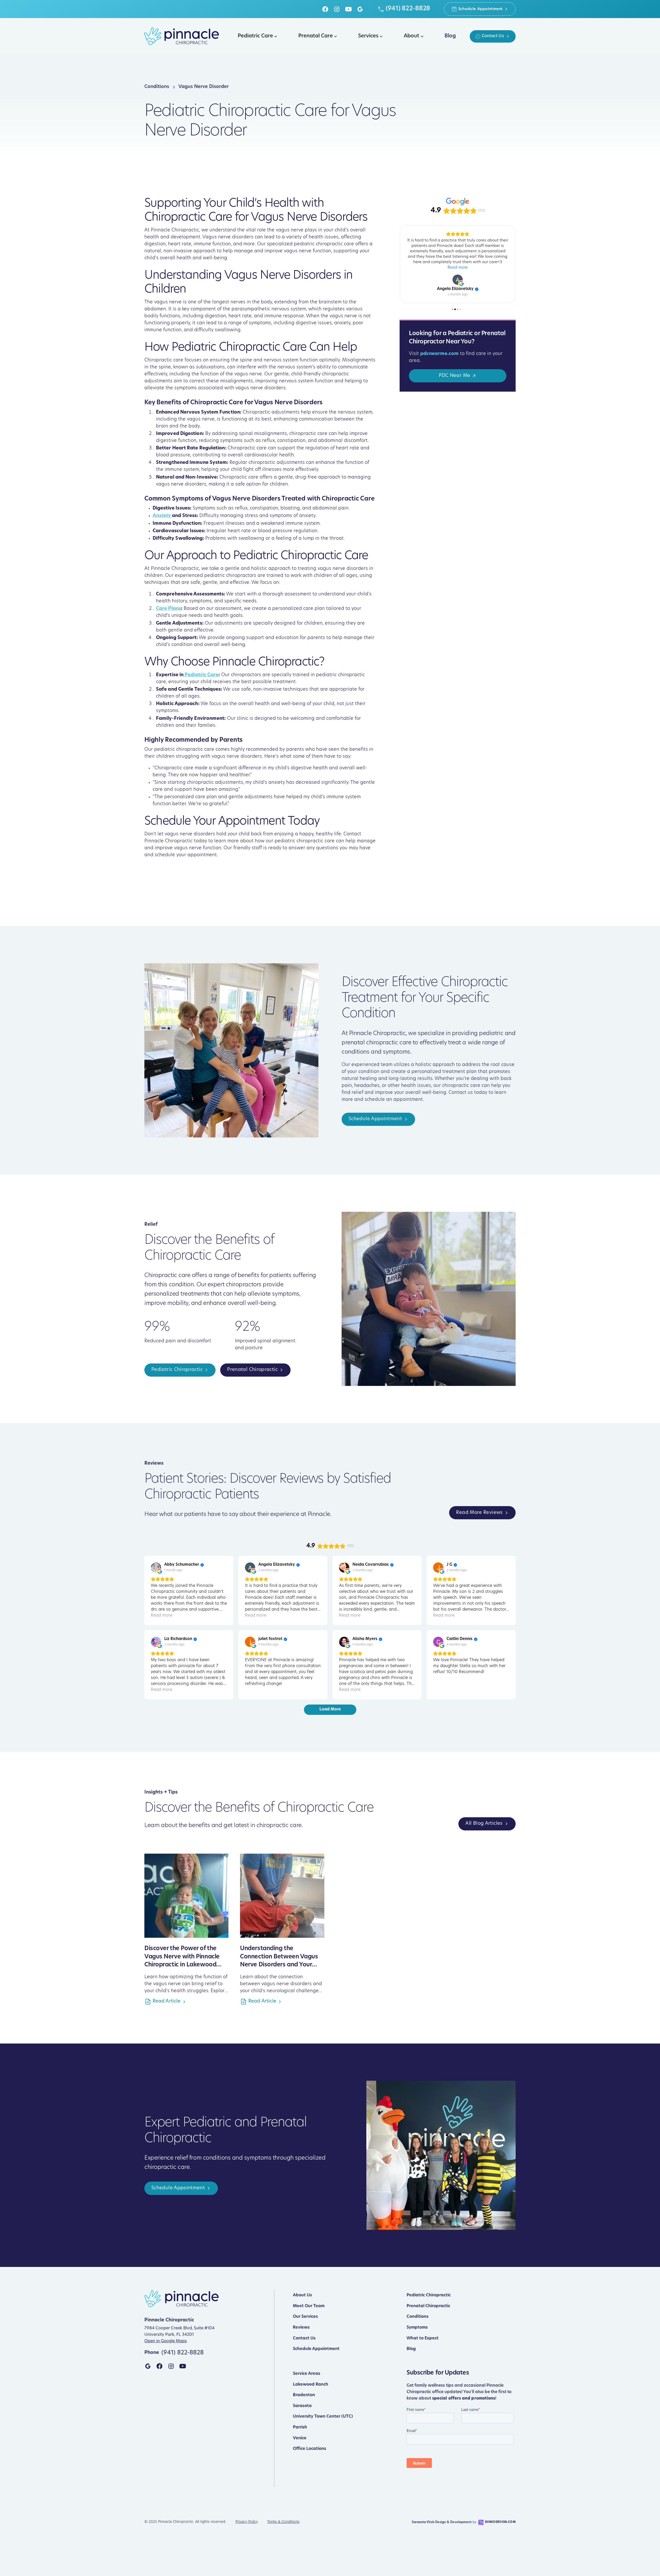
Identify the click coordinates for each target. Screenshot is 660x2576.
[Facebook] (325, 9)
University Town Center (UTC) (323, 2417)
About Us (302, 2295)
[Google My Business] (360, 9)
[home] (181, 36)
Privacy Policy (247, 2522)
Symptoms (417, 2328)
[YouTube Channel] (183, 2366)
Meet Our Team (309, 2306)
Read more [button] (458, 303)
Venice (300, 2438)
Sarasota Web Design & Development (442, 2522)
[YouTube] (348, 9)
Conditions (418, 2317)
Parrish (300, 2427)
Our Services (305, 2317)
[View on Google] (458, 315)
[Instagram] (337, 9)
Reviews (301, 2328)
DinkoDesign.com (500, 2522)
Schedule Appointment (316, 2349)
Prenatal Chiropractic (428, 2306)
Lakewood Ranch (311, 2385)
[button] (256, 36)
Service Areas (307, 2374)
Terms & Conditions (283, 2522)
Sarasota (302, 2406)
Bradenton (304, 2395)
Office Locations (310, 2449)
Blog (411, 2349)
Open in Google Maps (166, 2341)
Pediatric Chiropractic (429, 2295)
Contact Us (304, 2338)
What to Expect (423, 2338)
